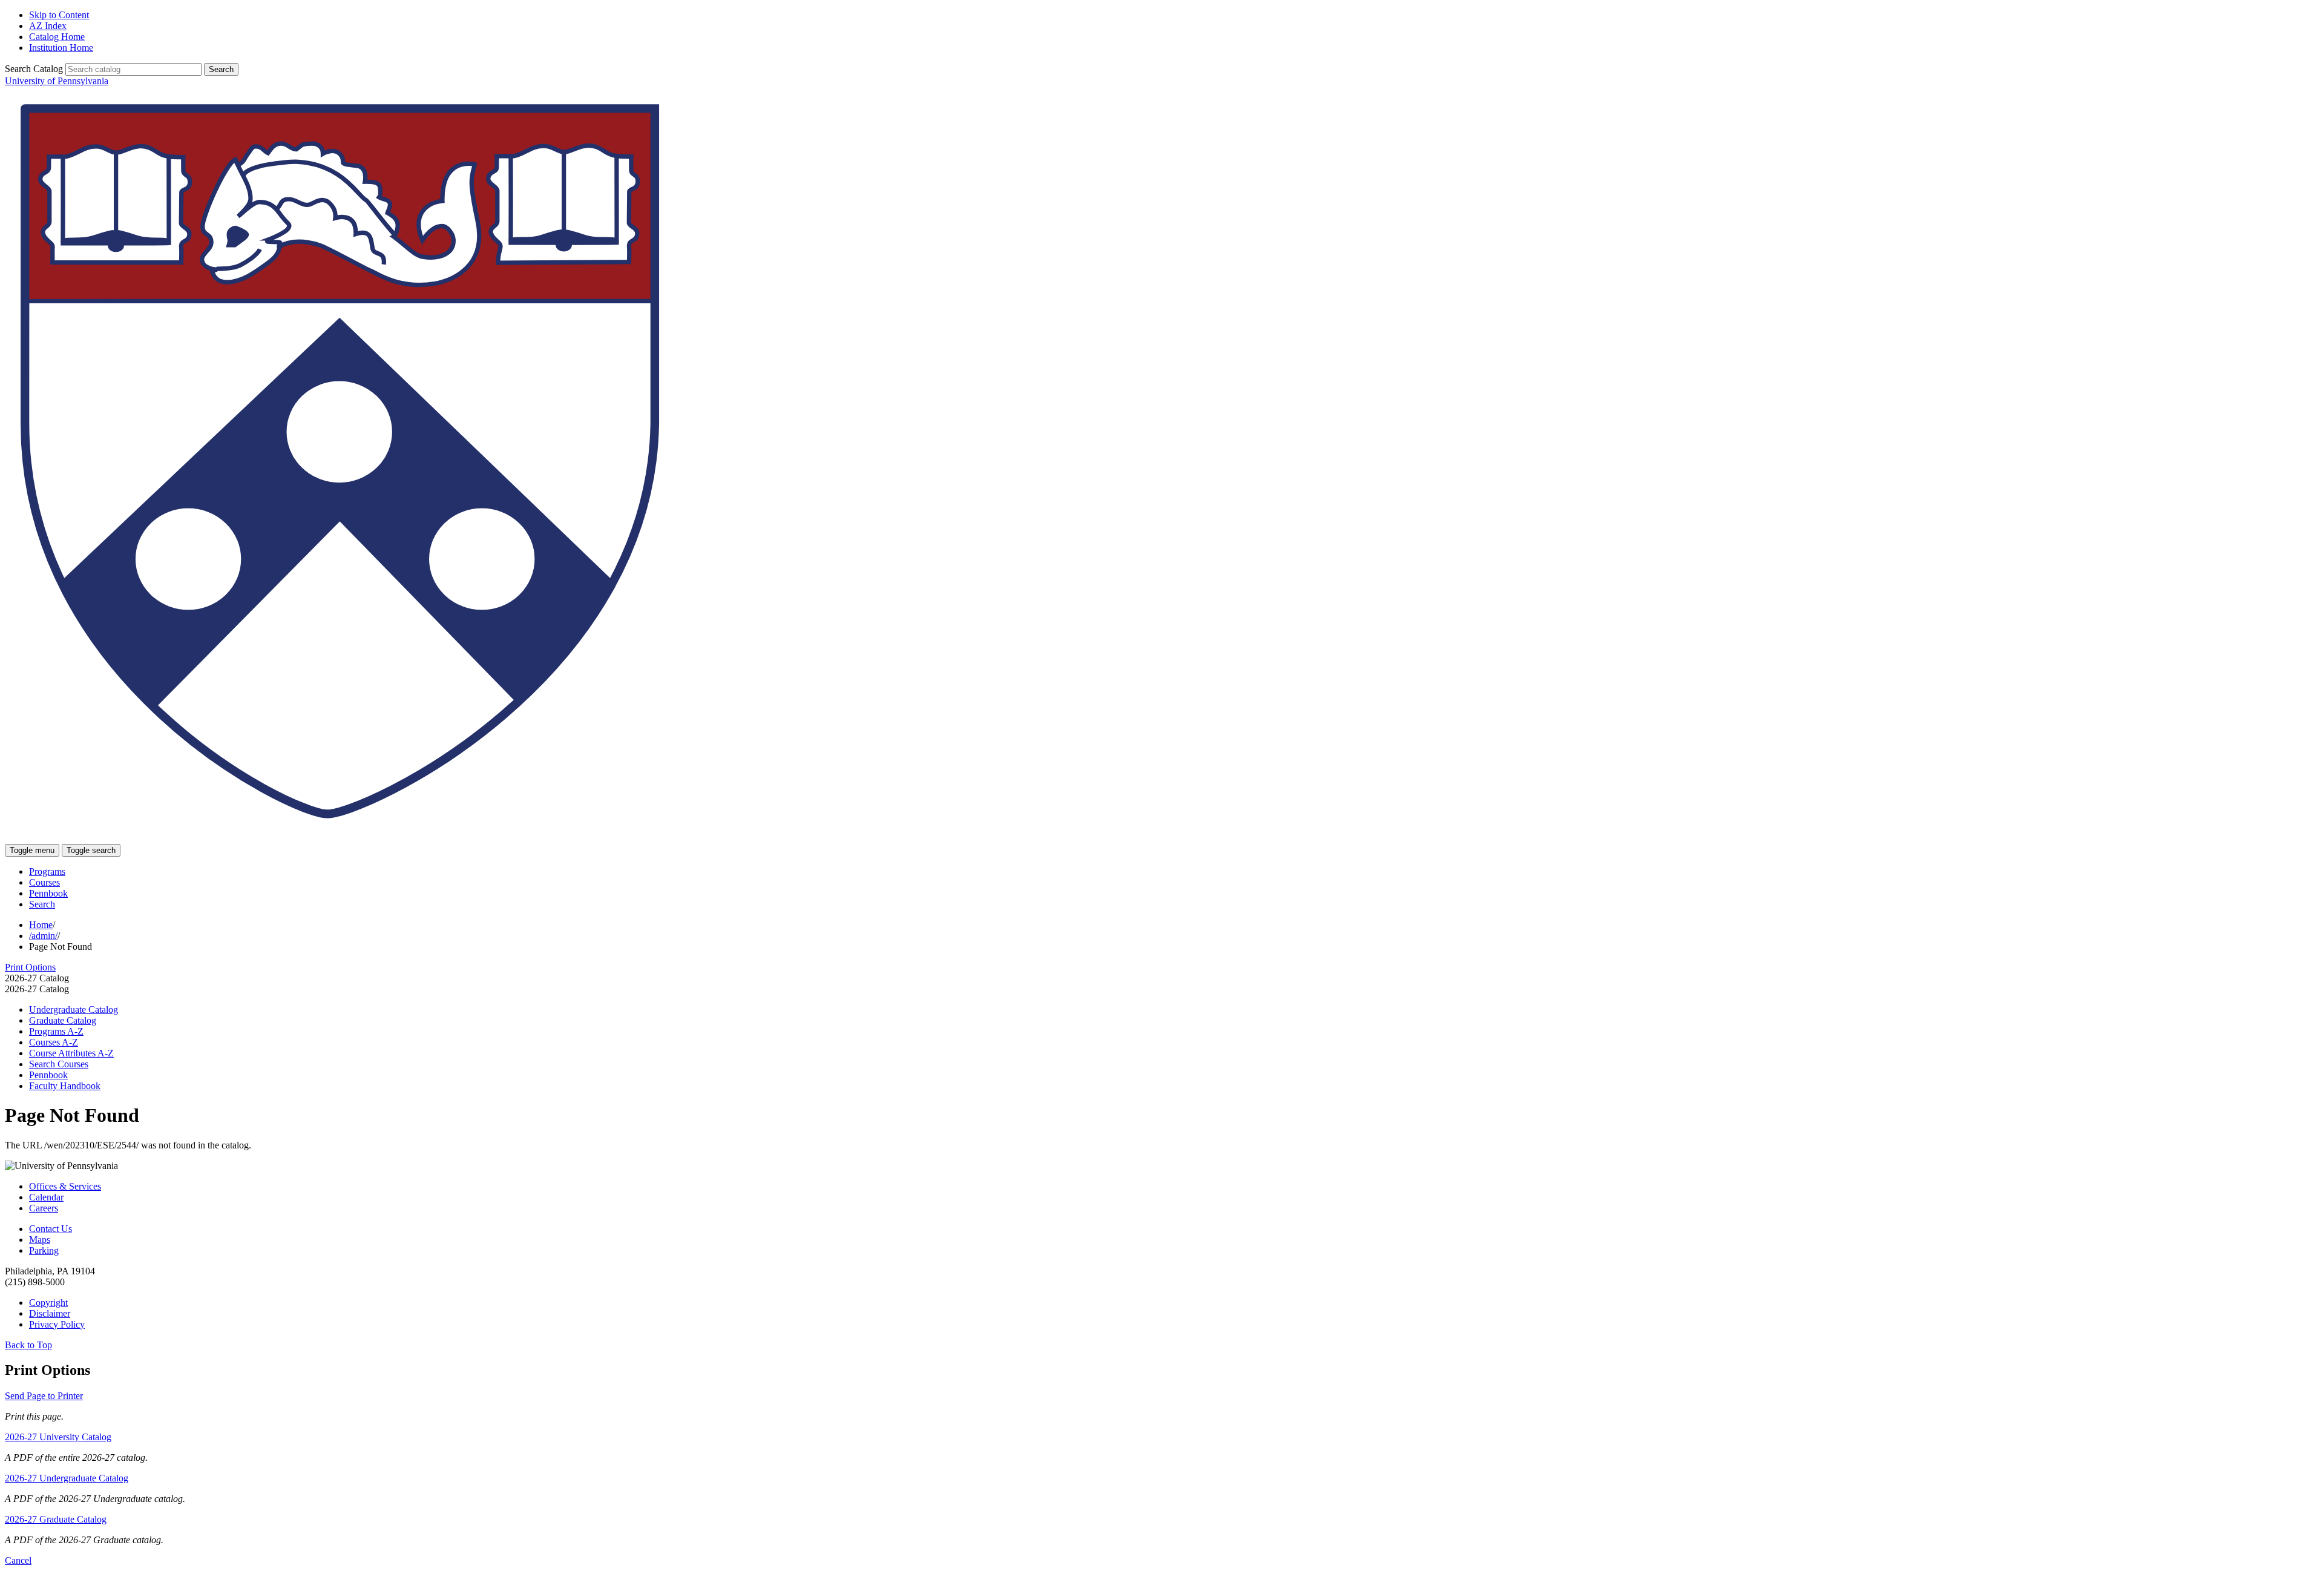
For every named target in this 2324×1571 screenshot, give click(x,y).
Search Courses (59, 1064)
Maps (40, 1240)
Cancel (18, 1560)
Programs (47, 871)
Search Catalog (34, 69)
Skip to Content (59, 15)
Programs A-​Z (56, 1031)
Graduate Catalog (63, 1020)
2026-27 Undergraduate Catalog (67, 1478)
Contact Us (51, 1229)
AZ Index (48, 26)
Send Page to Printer (44, 1396)
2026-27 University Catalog (58, 1437)
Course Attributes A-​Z (71, 1053)
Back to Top (28, 1345)
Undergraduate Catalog (74, 1009)
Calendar (46, 1197)
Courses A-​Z (54, 1042)
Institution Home (61, 48)
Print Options (30, 967)
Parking (44, 1250)
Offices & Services (65, 1186)
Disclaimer (50, 1313)
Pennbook (48, 893)
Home (41, 925)
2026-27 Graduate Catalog (56, 1519)
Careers (44, 1208)
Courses (44, 882)
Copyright (48, 1303)
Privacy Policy (57, 1324)
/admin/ (43, 936)
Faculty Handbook (65, 1086)
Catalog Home (57, 37)
